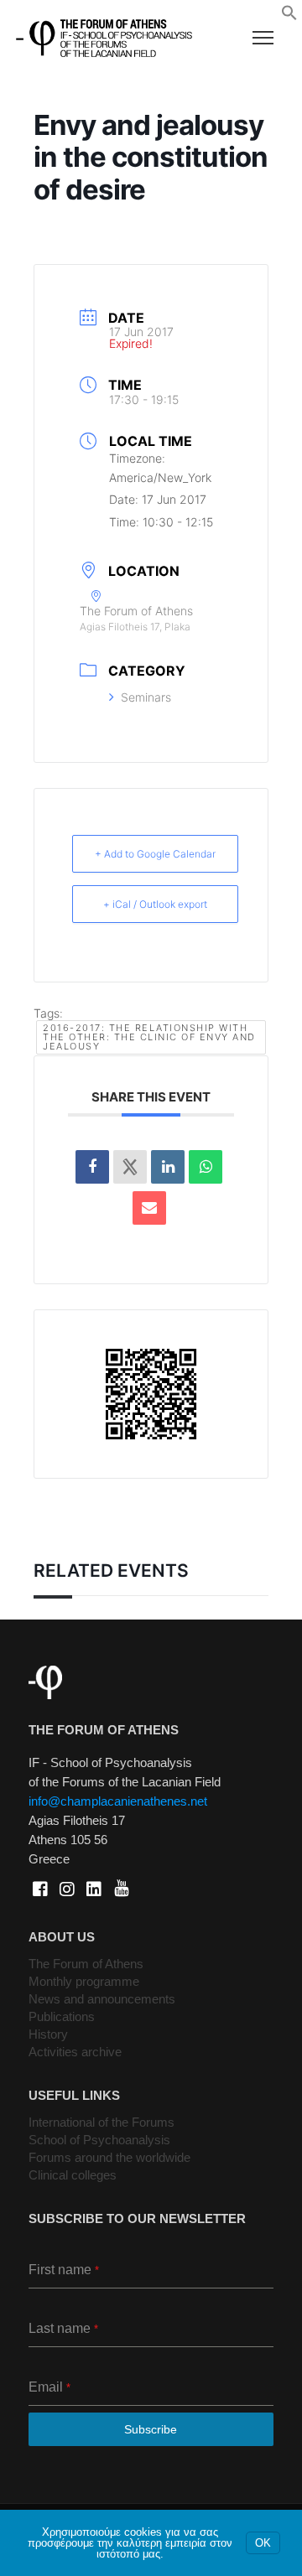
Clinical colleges (73, 2175)
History (48, 2034)
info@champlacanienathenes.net (118, 1801)
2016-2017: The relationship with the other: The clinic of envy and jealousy (149, 1037)
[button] (289, 17)
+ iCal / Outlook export (155, 904)
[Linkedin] (168, 1167)
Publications (62, 2016)
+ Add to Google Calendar (155, 854)
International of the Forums (102, 2122)
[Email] (149, 1208)
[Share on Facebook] (92, 1167)
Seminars (146, 697)
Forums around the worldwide (109, 2157)
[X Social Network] (130, 1167)
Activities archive (75, 2052)
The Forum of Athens (86, 1964)
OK (263, 2543)
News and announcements (102, 1999)
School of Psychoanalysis (99, 2140)
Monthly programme (84, 1981)
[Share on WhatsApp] (206, 1167)
